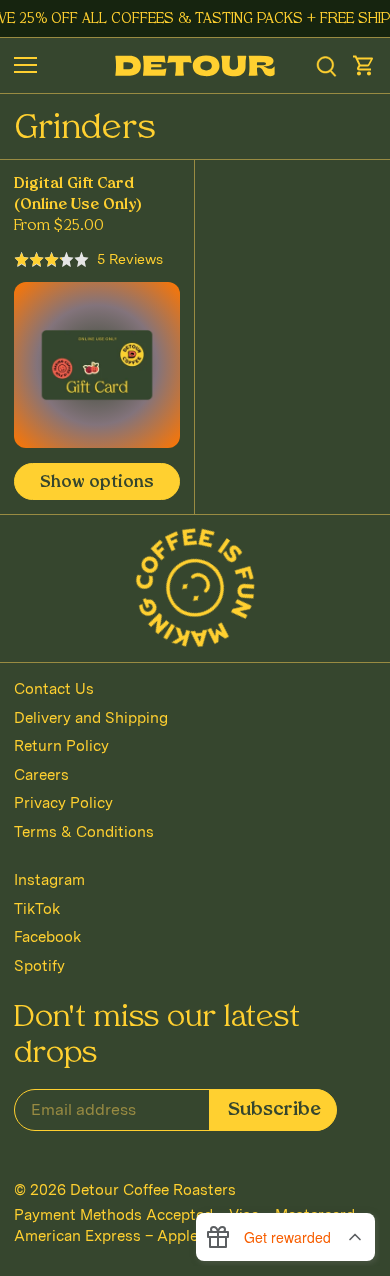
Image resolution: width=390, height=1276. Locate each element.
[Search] (326, 65)
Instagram (49, 880)
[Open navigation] (25, 65)
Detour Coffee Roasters (153, 1190)
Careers (41, 775)
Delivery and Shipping (91, 718)
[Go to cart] (364, 65)
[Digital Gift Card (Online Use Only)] (97, 365)
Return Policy (61, 746)
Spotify (39, 966)
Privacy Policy (63, 803)
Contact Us (54, 689)
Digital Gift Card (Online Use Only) (77, 195)
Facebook (47, 937)
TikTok (37, 909)
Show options (97, 483)
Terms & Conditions (84, 832)
